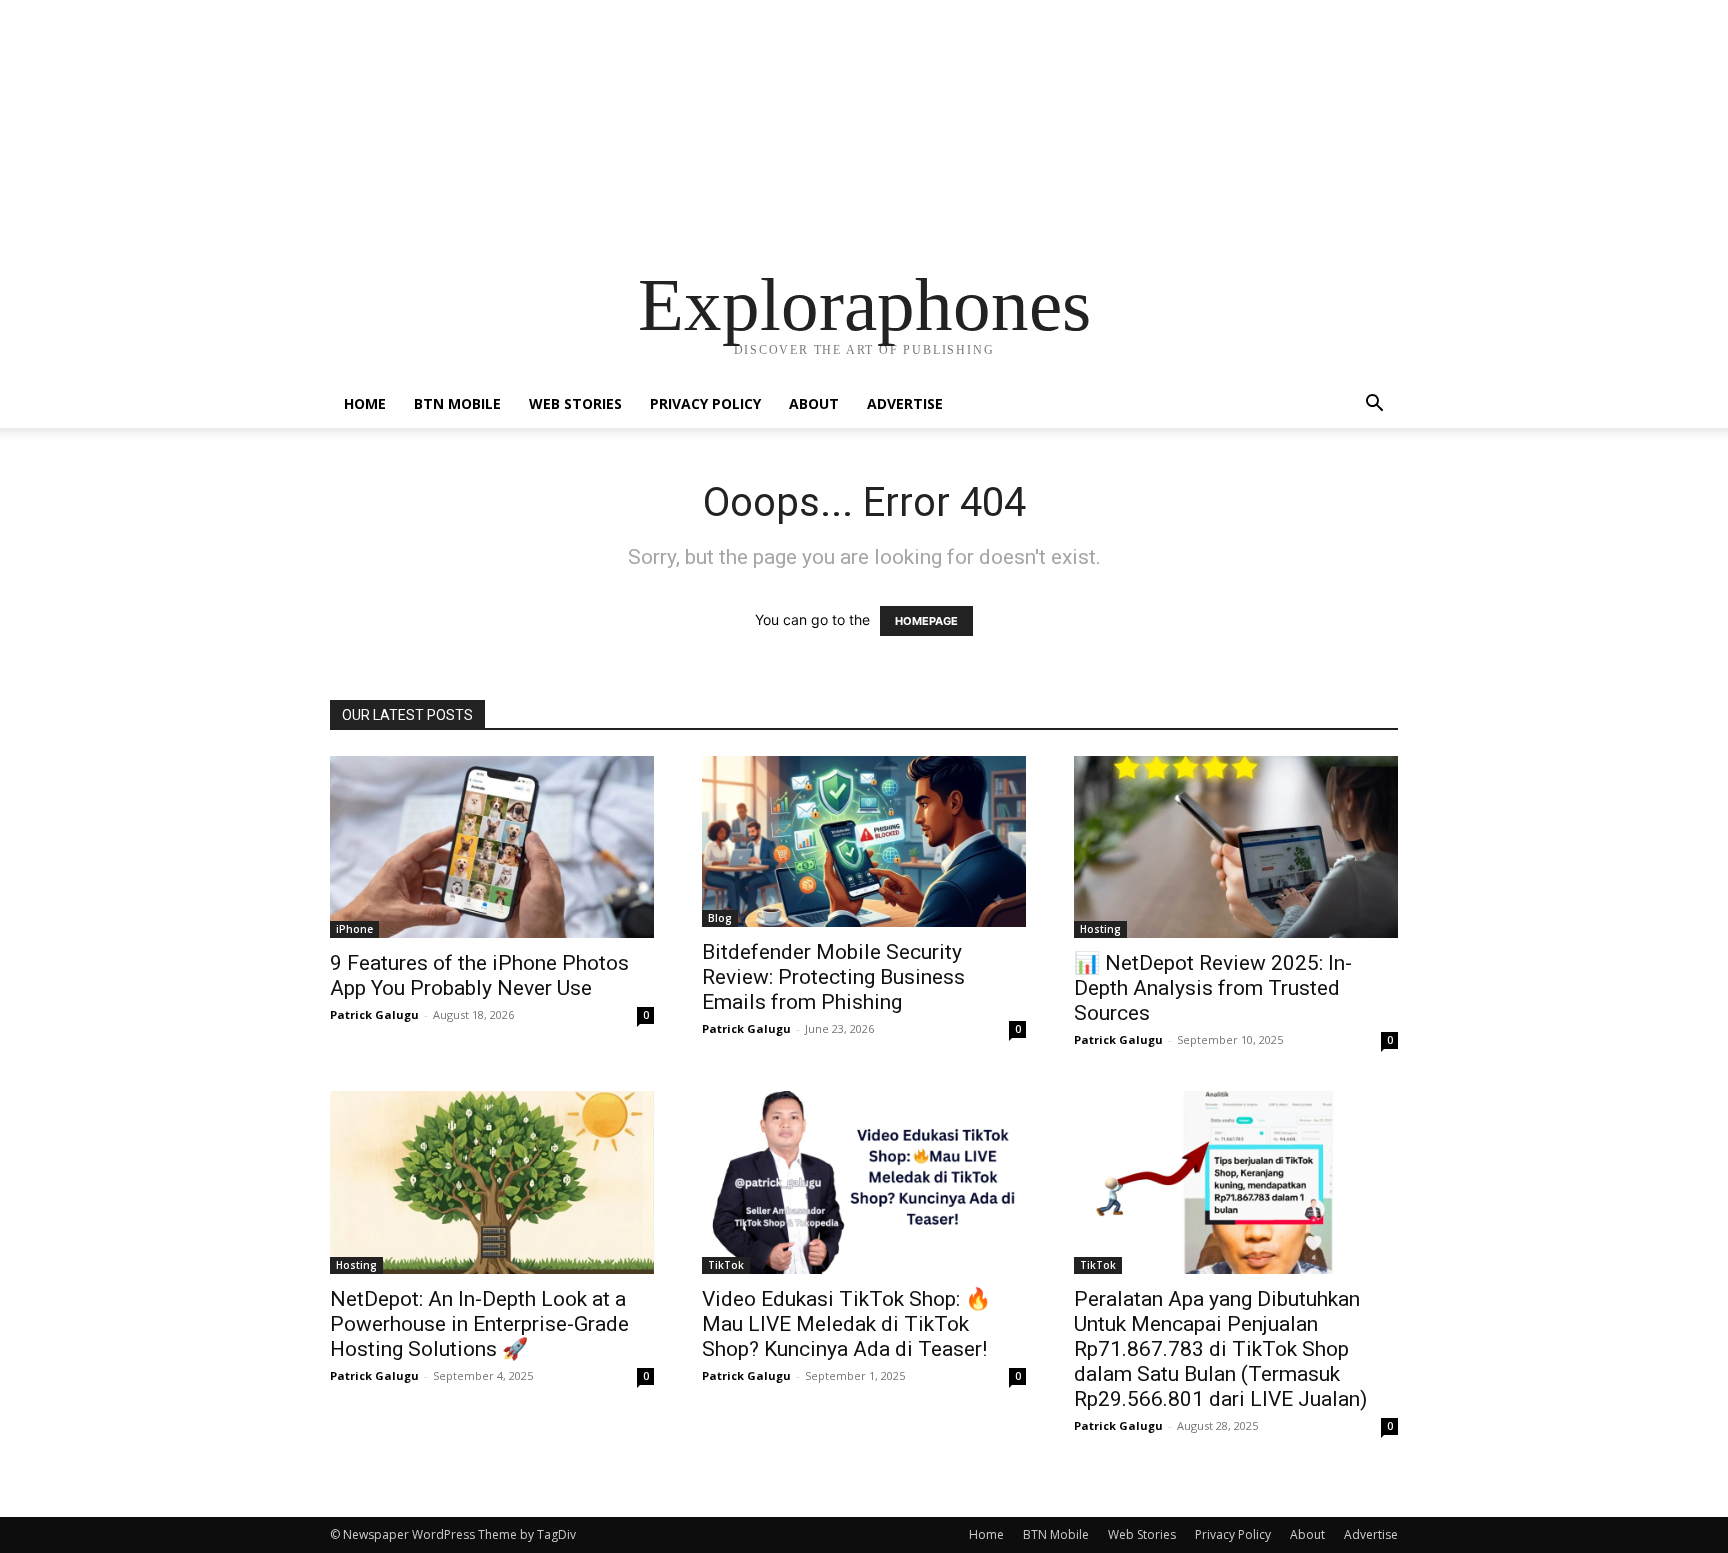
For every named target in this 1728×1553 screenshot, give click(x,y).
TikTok (726, 1265)
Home (365, 403)
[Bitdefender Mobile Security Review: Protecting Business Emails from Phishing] (864, 841)
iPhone (354, 929)
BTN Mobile (457, 403)
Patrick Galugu (374, 1014)
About (814, 403)
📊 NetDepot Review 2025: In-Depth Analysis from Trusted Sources (1213, 988)
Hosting (1100, 929)
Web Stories (575, 403)
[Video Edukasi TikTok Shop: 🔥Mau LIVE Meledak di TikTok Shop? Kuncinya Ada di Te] (864, 1182)
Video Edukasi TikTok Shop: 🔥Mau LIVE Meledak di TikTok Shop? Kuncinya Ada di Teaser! (846, 1324)
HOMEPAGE (926, 621)
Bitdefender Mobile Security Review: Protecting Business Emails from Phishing (833, 977)
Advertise (905, 403)
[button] (1374, 405)
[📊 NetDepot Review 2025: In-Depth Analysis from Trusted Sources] (1236, 847)
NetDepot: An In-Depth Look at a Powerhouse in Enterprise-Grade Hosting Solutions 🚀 (479, 1324)
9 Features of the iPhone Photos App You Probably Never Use (479, 975)
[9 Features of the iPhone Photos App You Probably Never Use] (492, 847)
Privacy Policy (705, 403)
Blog (720, 918)
